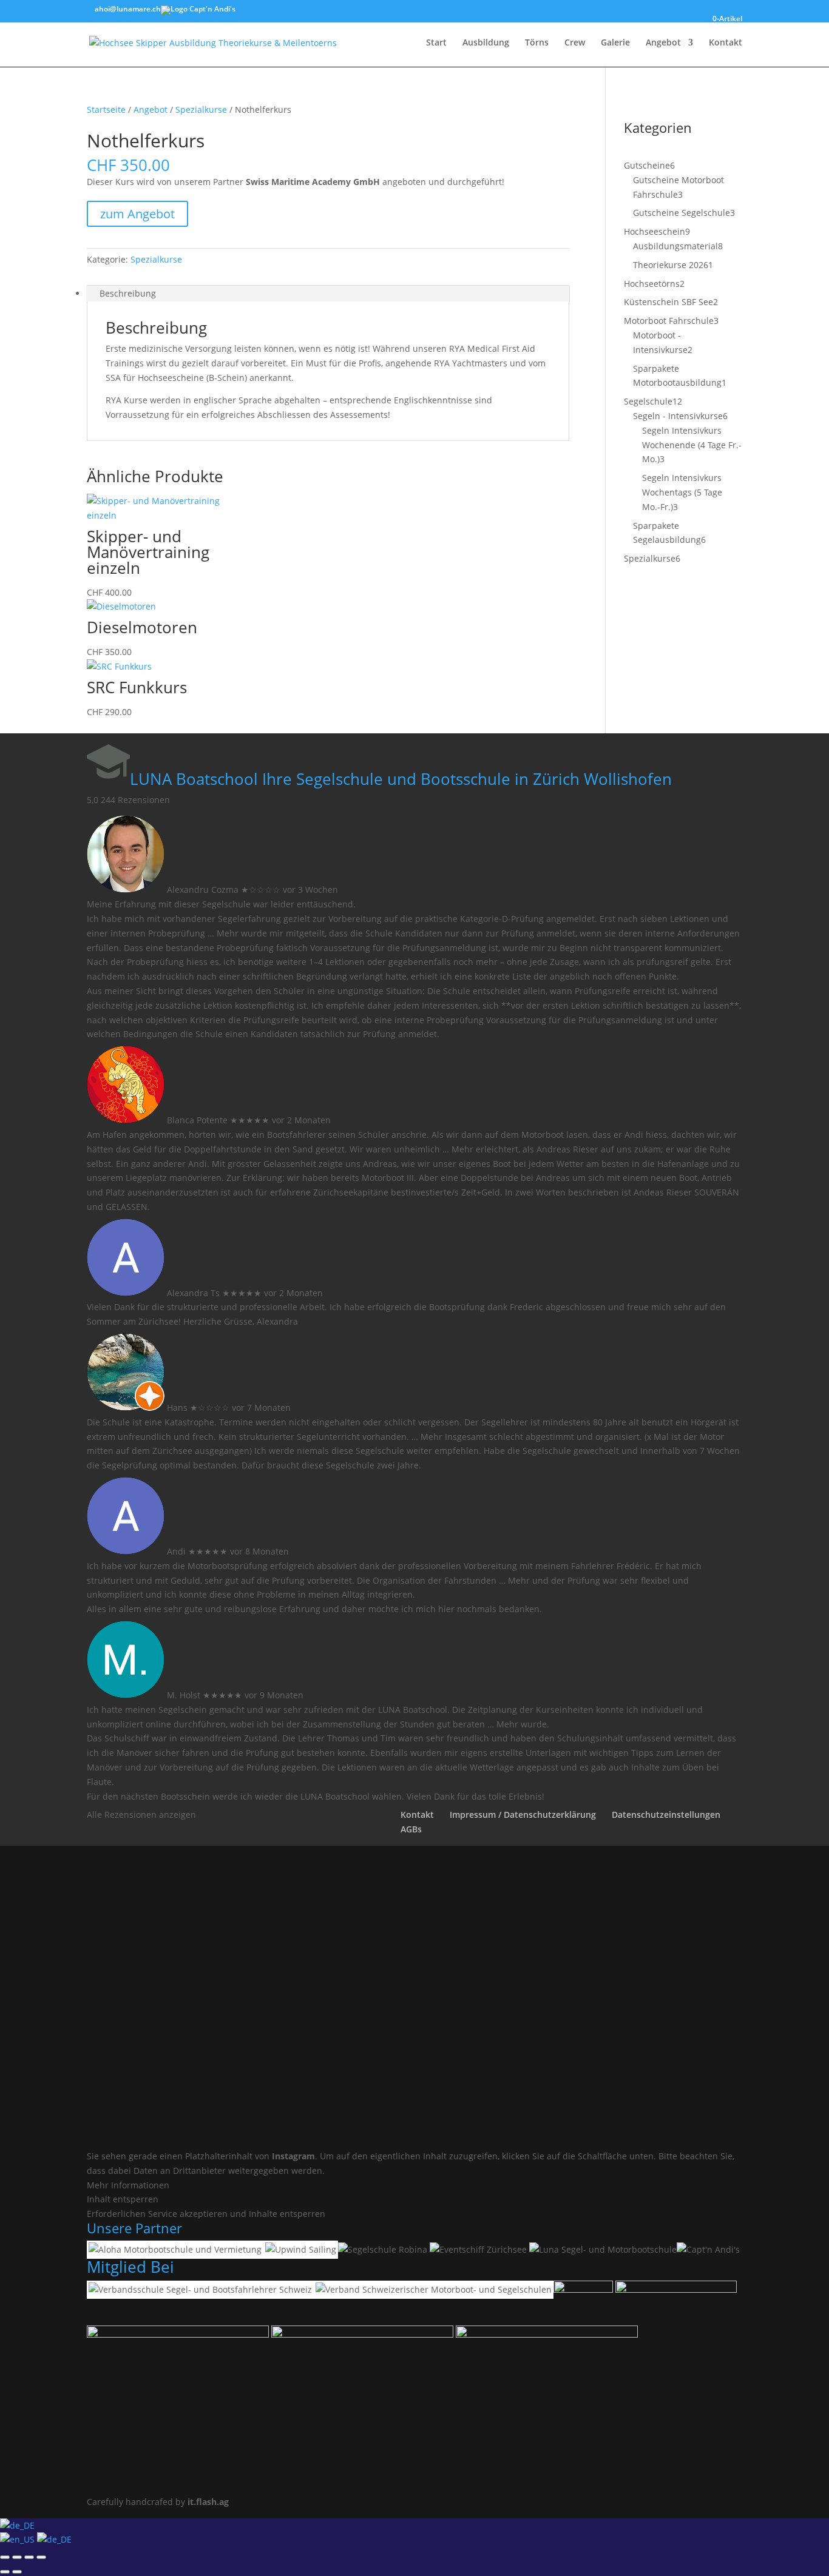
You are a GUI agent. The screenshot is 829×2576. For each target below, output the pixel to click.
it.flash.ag (208, 2502)
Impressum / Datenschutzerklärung (523, 1814)
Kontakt (726, 43)
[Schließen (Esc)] (41, 2557)
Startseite (106, 109)
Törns (537, 43)
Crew (575, 43)
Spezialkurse (201, 109)
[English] (19, 2539)
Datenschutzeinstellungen (666, 1814)
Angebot (663, 43)
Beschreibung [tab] (128, 293)
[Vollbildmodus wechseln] (17, 2557)
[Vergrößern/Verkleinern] (5, 2557)
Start (436, 43)
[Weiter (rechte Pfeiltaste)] (17, 2572)
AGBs (411, 1829)
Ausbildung (486, 43)
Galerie (615, 43)
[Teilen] (29, 2557)
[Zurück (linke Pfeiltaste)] (5, 2572)
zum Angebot (137, 214)
